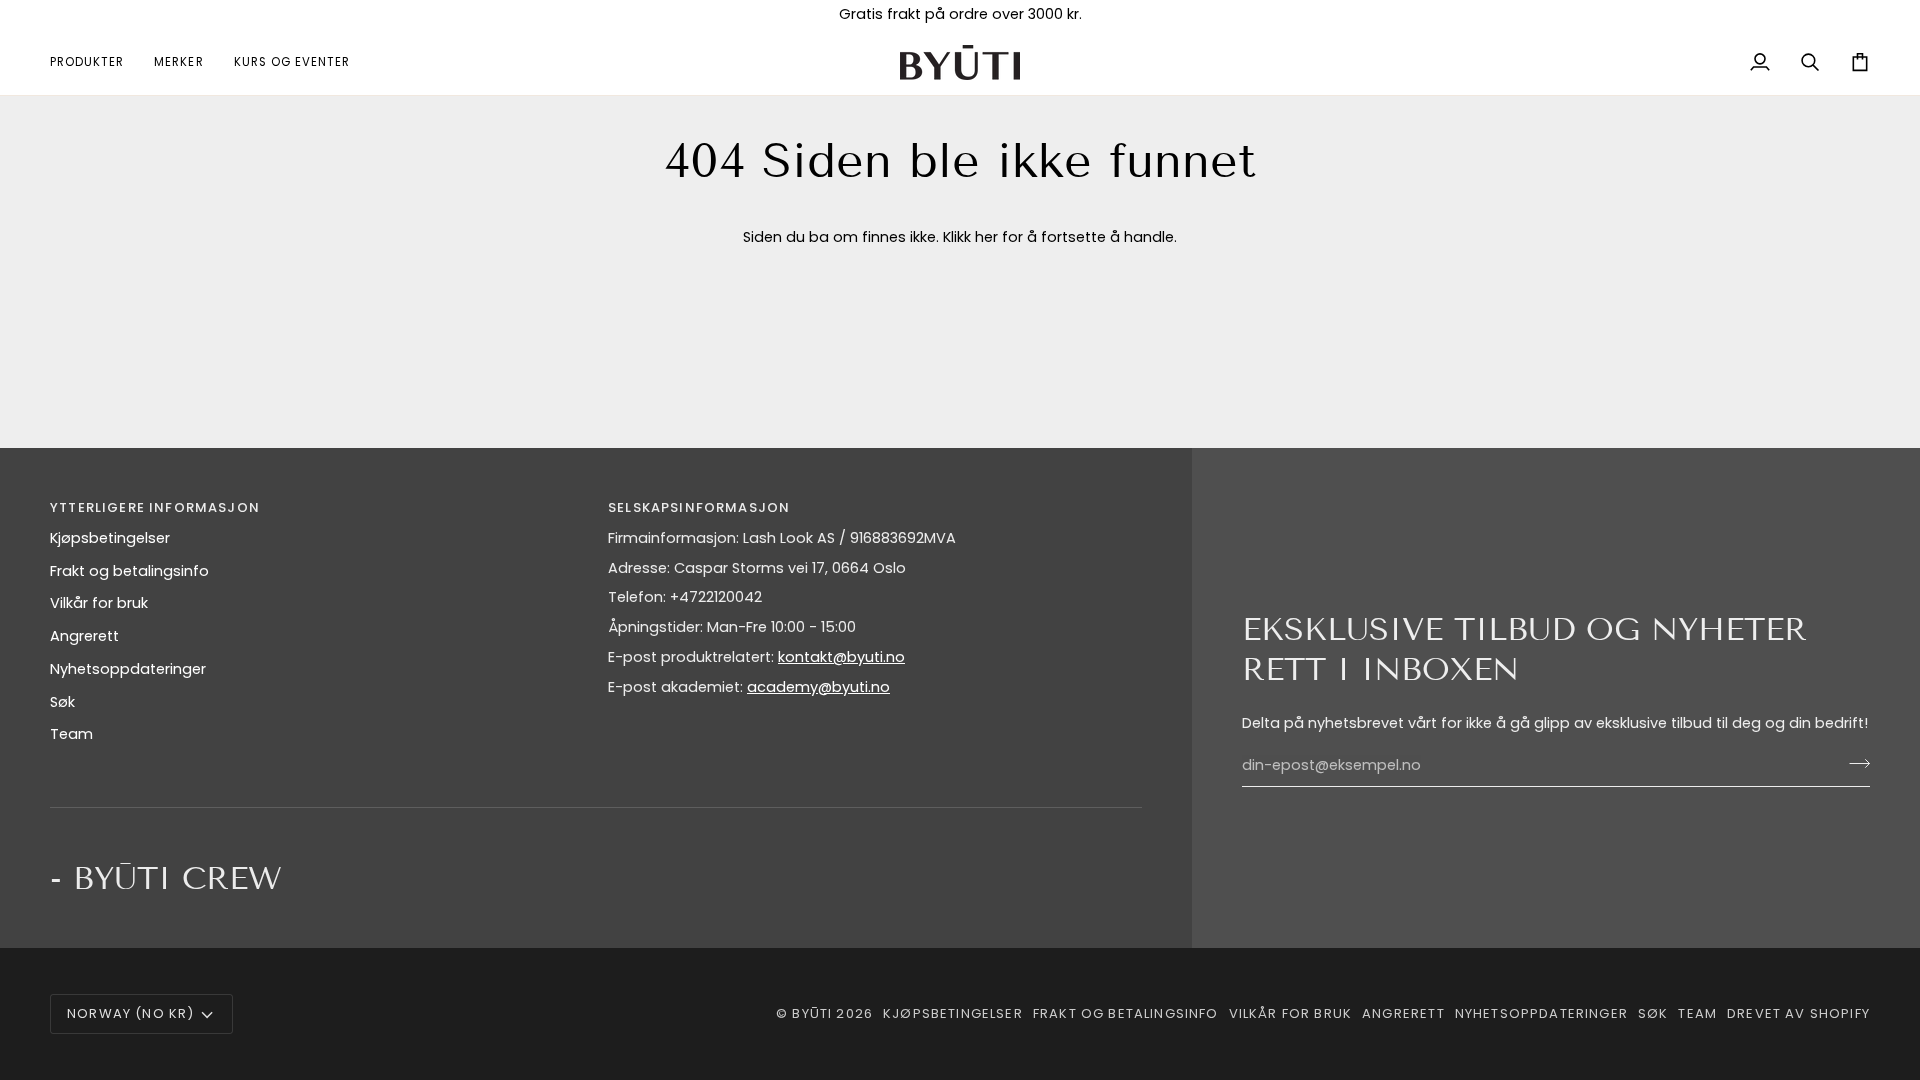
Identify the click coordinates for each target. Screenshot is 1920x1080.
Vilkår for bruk (99, 603)
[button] (94, 62)
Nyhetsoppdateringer (128, 669)
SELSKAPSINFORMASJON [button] (699, 507)
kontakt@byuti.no (841, 657)
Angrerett (84, 636)
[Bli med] (1853, 763)
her (986, 237)
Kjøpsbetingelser (110, 538)
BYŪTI (812, 1013)
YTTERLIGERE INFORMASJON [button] (155, 507)
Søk (62, 702)
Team (71, 734)
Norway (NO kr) (130, 1013)
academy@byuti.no (818, 687)
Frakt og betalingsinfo (129, 571)
